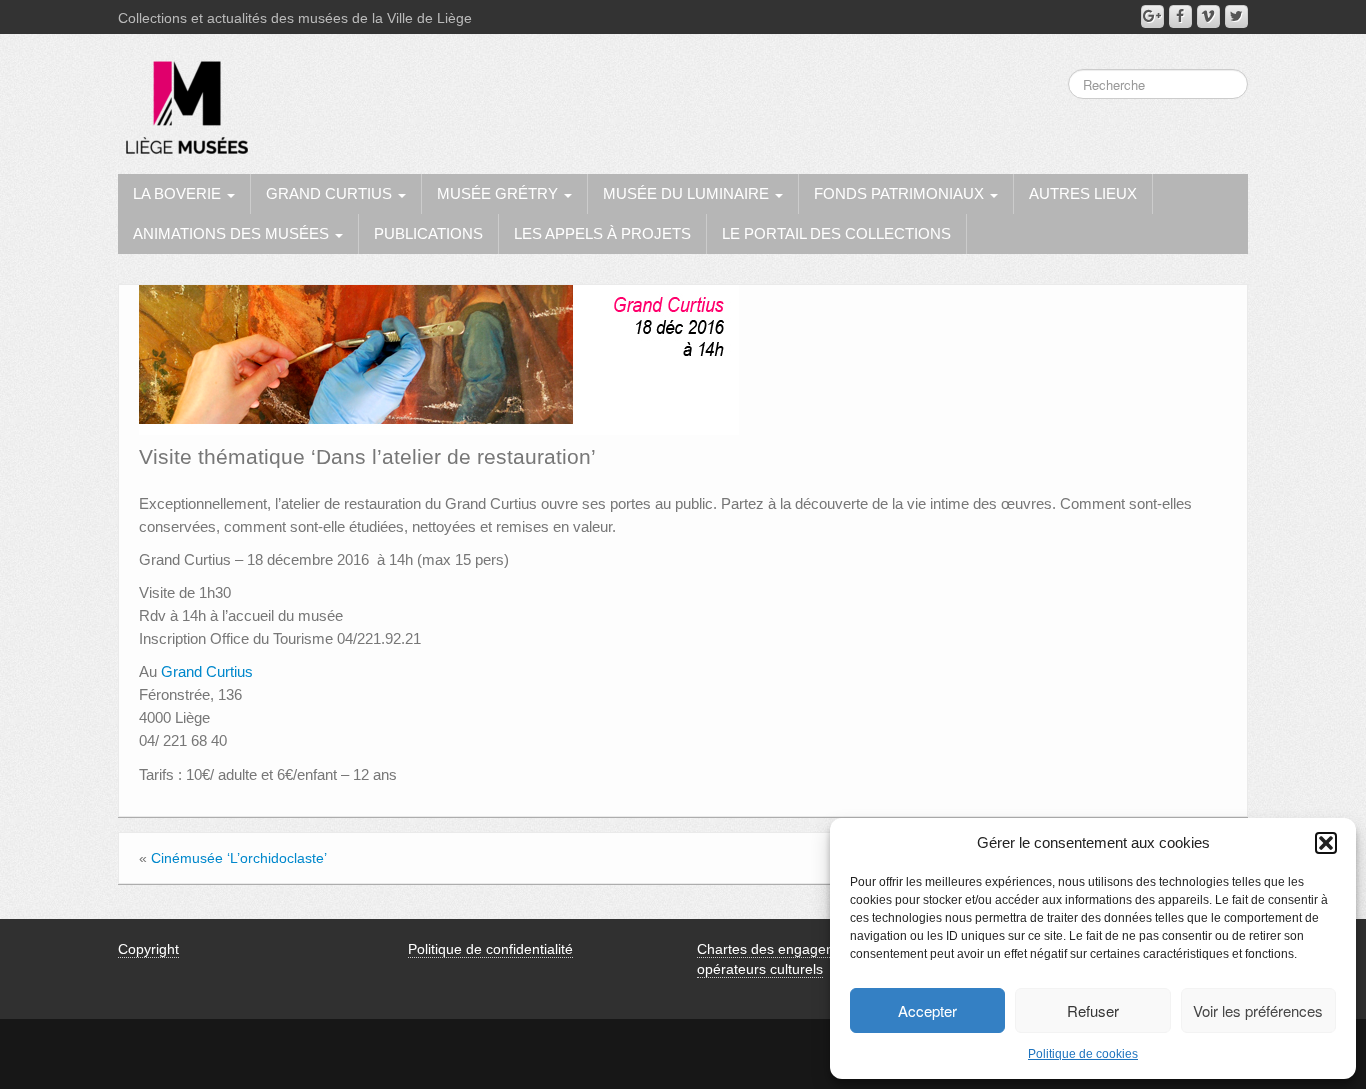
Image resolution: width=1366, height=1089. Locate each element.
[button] (1326, 843)
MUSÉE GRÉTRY (499, 193)
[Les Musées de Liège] (183, 100)
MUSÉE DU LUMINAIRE (688, 193)
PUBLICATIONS (428, 233)
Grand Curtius (207, 671)
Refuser (1093, 1010)
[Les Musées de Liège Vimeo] (1208, 16)
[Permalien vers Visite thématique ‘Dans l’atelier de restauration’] (439, 359)
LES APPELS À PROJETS (602, 233)
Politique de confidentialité (490, 949)
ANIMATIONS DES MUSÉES (233, 233)
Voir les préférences (1258, 1010)
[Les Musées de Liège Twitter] (1236, 16)
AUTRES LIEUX (1083, 193)
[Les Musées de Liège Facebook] (1180, 16)
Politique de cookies (1083, 1054)
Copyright (148, 949)
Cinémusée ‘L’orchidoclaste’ (239, 858)
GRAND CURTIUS (331, 193)
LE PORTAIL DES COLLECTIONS (836, 233)
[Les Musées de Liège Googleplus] (1152, 16)
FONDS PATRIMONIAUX (901, 193)
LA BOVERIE (179, 193)
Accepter (927, 1010)
